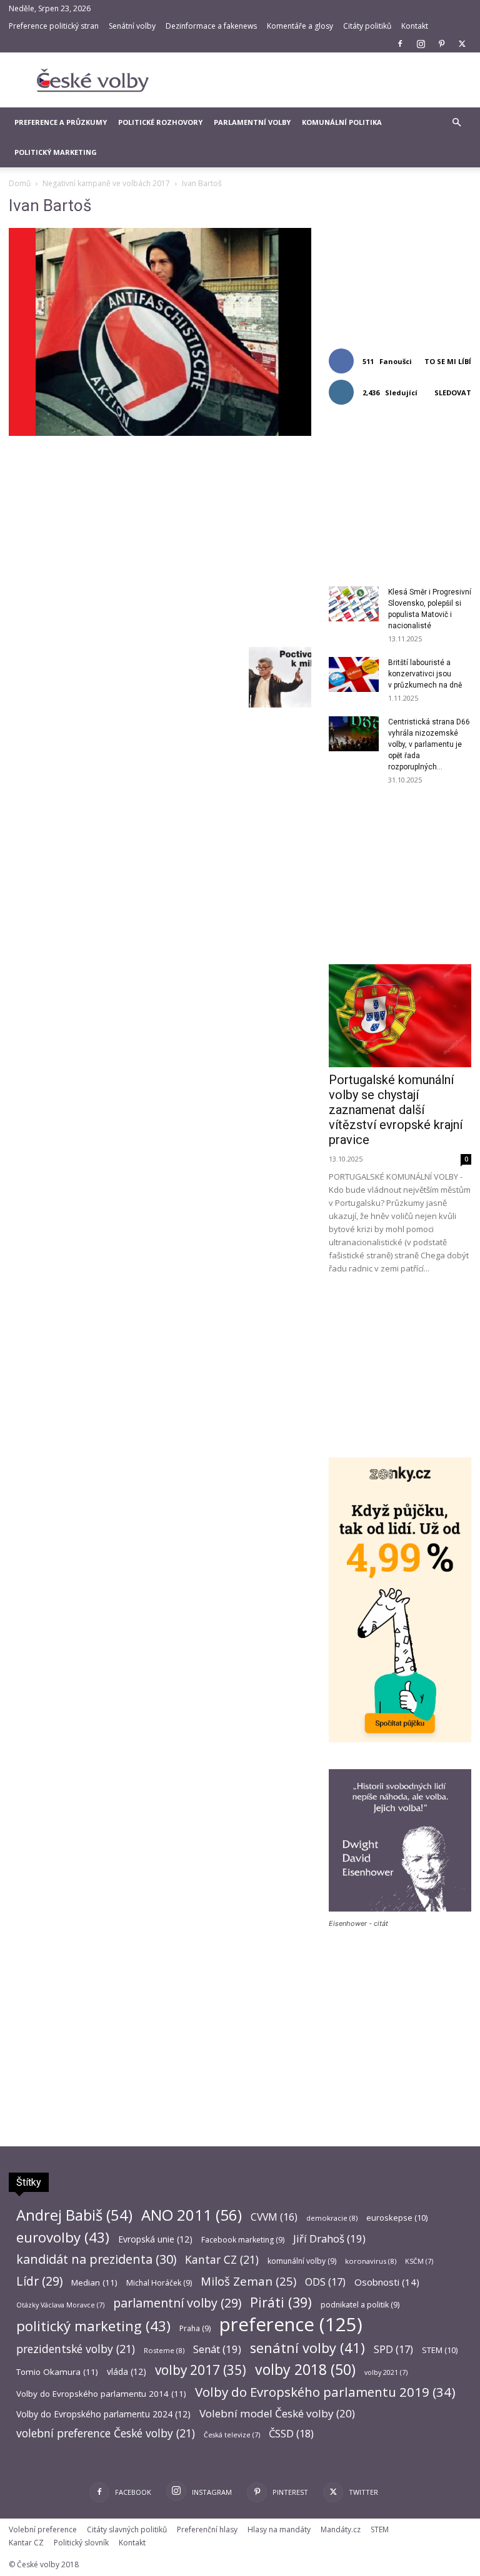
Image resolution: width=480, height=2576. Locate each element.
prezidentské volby (76, 2349)
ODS (325, 2282)
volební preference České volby (106, 2433)
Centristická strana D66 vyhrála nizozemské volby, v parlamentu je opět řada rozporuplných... (429, 744)
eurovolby (63, 2237)
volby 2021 (386, 2372)
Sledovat (453, 392)
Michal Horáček (159, 2283)
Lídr (39, 2281)
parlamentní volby (177, 2303)
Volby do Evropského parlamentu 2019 (325, 2392)
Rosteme (164, 2350)
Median (94, 2282)
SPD (393, 2350)
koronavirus (371, 2261)
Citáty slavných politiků (127, 2529)
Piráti (281, 2302)
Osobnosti (387, 2282)
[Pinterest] (441, 44)
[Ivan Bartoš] (160, 432)
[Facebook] (400, 44)
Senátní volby (132, 26)
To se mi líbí (448, 361)
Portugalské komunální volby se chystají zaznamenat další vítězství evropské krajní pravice (396, 1110)
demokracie (332, 2218)
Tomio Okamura (57, 2372)
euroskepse (397, 2218)
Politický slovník (81, 2543)
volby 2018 (305, 2370)
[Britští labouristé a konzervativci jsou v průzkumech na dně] (354, 674)
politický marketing (93, 2326)
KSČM (419, 2261)
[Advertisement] (324, 80)
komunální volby (302, 2261)
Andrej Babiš (74, 2215)
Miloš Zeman (248, 2281)
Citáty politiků (367, 26)
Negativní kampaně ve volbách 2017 (106, 183)
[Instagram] (421, 44)
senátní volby (307, 2348)
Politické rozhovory (160, 122)
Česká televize (232, 2435)
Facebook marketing (243, 2240)
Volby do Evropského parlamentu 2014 (101, 2394)
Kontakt (415, 26)
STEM (440, 2350)
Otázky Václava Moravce (60, 2305)
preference (291, 2325)
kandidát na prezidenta (96, 2259)
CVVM (274, 2217)
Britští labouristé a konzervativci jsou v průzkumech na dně (425, 674)
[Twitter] (462, 44)
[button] (456, 123)
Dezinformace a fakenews (211, 26)
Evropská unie (155, 2239)
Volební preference (43, 2529)
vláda (127, 2371)
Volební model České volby (277, 2413)
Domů (20, 183)
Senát (217, 2349)
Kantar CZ (222, 2260)
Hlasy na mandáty (279, 2529)
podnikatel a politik (360, 2305)
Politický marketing (56, 152)
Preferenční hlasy (207, 2529)
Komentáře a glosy (300, 26)
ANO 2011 (192, 2215)
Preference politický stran (54, 26)
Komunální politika (342, 122)
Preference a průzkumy (61, 122)
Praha (195, 2328)
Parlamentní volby (252, 122)
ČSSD (291, 2433)
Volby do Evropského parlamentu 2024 (103, 2414)
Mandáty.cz (341, 2529)
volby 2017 (201, 2370)
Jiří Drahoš (329, 2238)
